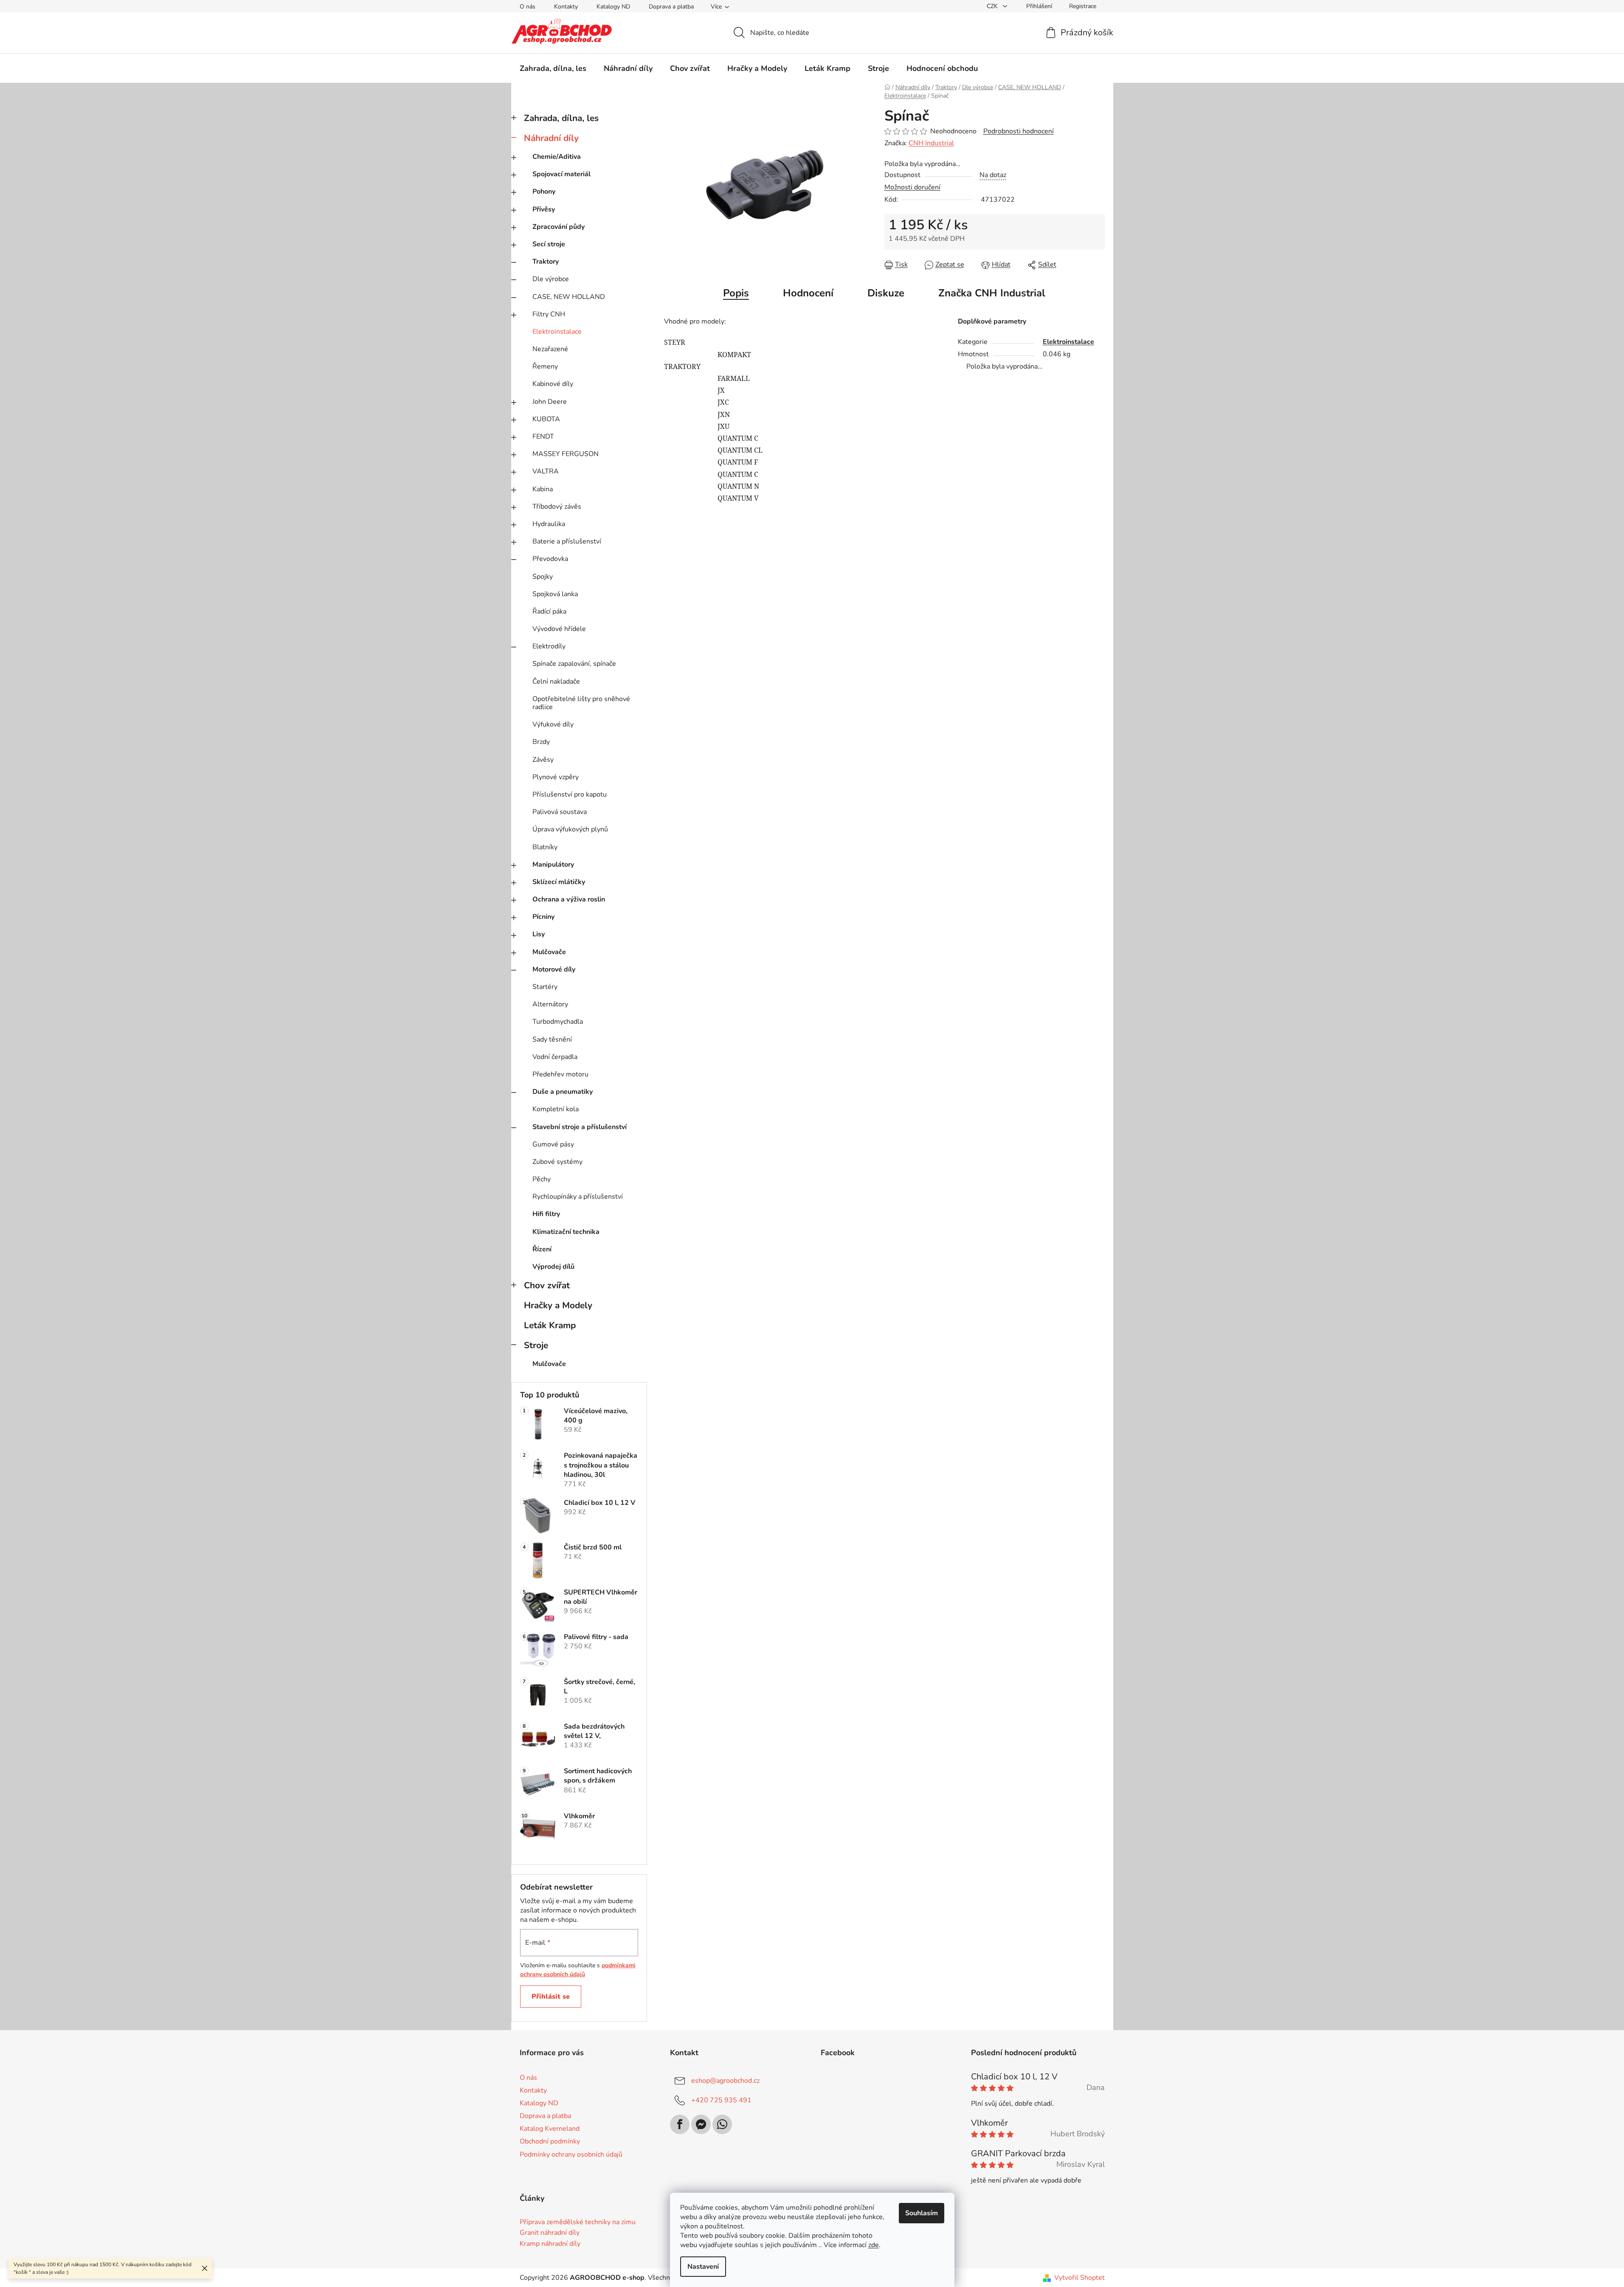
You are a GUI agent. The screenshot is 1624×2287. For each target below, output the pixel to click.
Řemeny (545, 366)
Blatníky (545, 847)
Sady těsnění (552, 1039)
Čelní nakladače (556, 682)
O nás (528, 7)
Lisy (539, 934)
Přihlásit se (551, 1997)
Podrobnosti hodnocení (1019, 131)
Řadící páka (549, 611)
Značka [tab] (992, 293)
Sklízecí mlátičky (559, 882)
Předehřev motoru (560, 1074)
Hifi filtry (546, 1214)
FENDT (543, 437)
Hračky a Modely (558, 1305)
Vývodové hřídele (559, 629)
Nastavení (703, 2267)
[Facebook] (680, 2124)
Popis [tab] (736, 293)
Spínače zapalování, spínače (574, 664)
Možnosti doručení (912, 187)
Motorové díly (554, 969)
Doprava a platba (671, 7)
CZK (993, 6)
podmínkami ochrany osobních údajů (578, 1970)
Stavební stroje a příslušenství (580, 1127)
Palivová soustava (560, 812)
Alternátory (550, 1004)
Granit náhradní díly (550, 2233)
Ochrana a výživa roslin (569, 899)
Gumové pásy (553, 1144)
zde (874, 2245)
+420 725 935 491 (721, 2100)
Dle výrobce (551, 279)
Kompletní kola (556, 1109)
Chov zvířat (547, 1285)
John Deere (550, 402)
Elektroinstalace (557, 332)
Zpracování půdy (559, 227)
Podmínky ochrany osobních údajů (571, 2155)
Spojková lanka (555, 594)
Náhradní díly (551, 138)
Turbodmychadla (558, 1022)
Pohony (544, 192)
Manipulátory (553, 865)
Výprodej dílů (553, 1267)
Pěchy (542, 1179)
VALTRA (546, 471)
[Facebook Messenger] (701, 2124)
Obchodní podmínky (550, 2141)
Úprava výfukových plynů (570, 829)
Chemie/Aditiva (557, 157)
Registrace (1083, 6)
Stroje (536, 1345)
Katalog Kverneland (550, 2129)
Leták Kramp (550, 1325)
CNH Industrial (931, 143)
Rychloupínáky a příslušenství (578, 1197)
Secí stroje (549, 244)
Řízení (542, 1249)
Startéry (545, 987)
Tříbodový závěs (557, 507)
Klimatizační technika (566, 1232)
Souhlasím (922, 2213)
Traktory (546, 262)
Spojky (543, 577)
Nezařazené (550, 349)
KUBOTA (546, 419)
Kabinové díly (553, 384)
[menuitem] (553, 68)
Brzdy (541, 742)
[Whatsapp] (722, 2124)
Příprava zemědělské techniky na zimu (578, 2222)
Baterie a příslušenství (567, 541)
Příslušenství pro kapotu (570, 794)
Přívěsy (544, 209)
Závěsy (543, 760)
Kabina (543, 489)
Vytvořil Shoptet (1079, 2278)
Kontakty (566, 7)
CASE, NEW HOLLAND (569, 297)
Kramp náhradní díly (550, 2244)
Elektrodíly (549, 646)
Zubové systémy (557, 1162)
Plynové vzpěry (556, 777)
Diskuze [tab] (886, 293)
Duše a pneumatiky (563, 1092)
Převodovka (550, 559)
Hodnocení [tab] (808, 293)
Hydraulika (549, 524)
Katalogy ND (613, 7)
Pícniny (543, 917)
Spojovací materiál (562, 174)
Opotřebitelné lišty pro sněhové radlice (581, 703)
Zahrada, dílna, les (561, 118)
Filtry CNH (549, 314)
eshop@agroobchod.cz (725, 2081)
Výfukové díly (553, 724)
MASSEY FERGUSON (566, 454)
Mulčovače (549, 952)
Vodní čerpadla (555, 1057)
